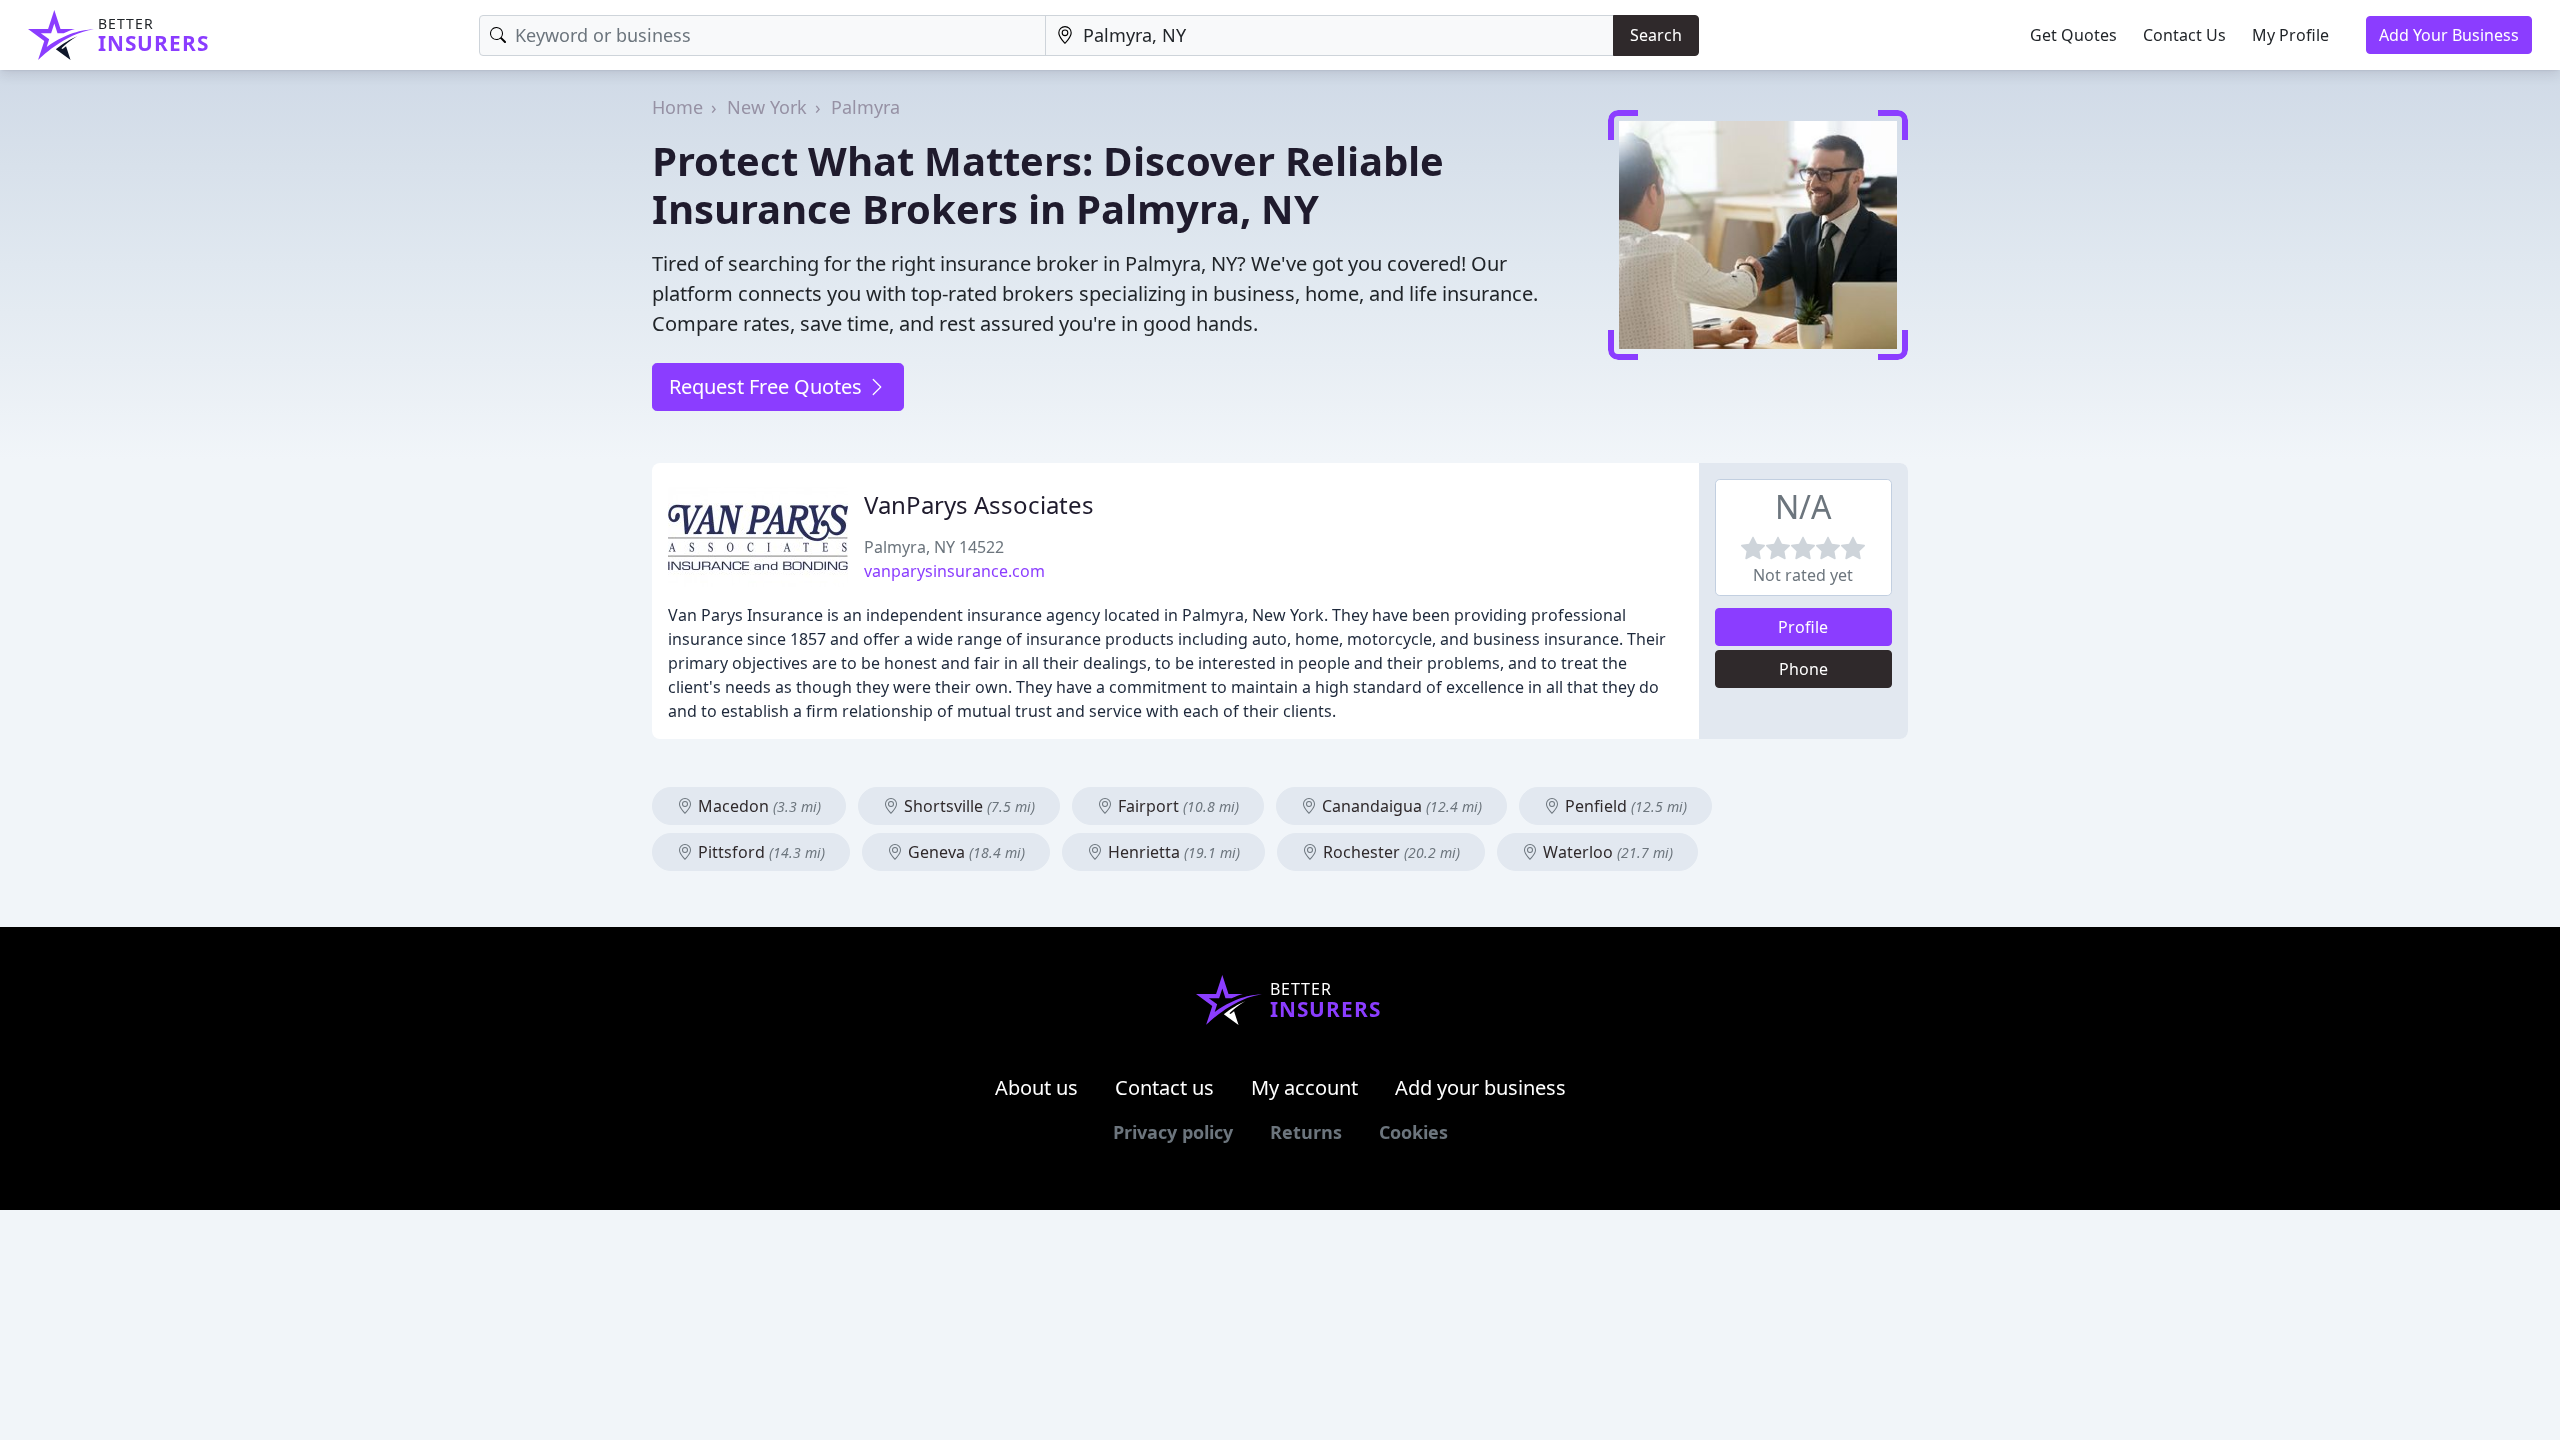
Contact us (1164, 1087)
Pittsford (759, 852)
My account (1304, 1087)
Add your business (1480, 1087)
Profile (1803, 627)
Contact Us (2184, 35)
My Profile (2290, 35)
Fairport (1176, 806)
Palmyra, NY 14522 (934, 547)
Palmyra (865, 107)
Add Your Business (2449, 35)
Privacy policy (1173, 1132)
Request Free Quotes (768, 386)
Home (677, 107)
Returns (1306, 1132)
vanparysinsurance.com (954, 571)
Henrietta (1172, 852)
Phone (1803, 669)
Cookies (1413, 1132)
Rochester (1389, 852)
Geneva (964, 852)
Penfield (1624, 806)
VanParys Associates (979, 504)
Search (1656, 35)
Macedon (757, 806)
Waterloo (1606, 852)
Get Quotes (2073, 35)
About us (1036, 1087)
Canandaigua (1400, 806)
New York (767, 107)
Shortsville (967, 806)
